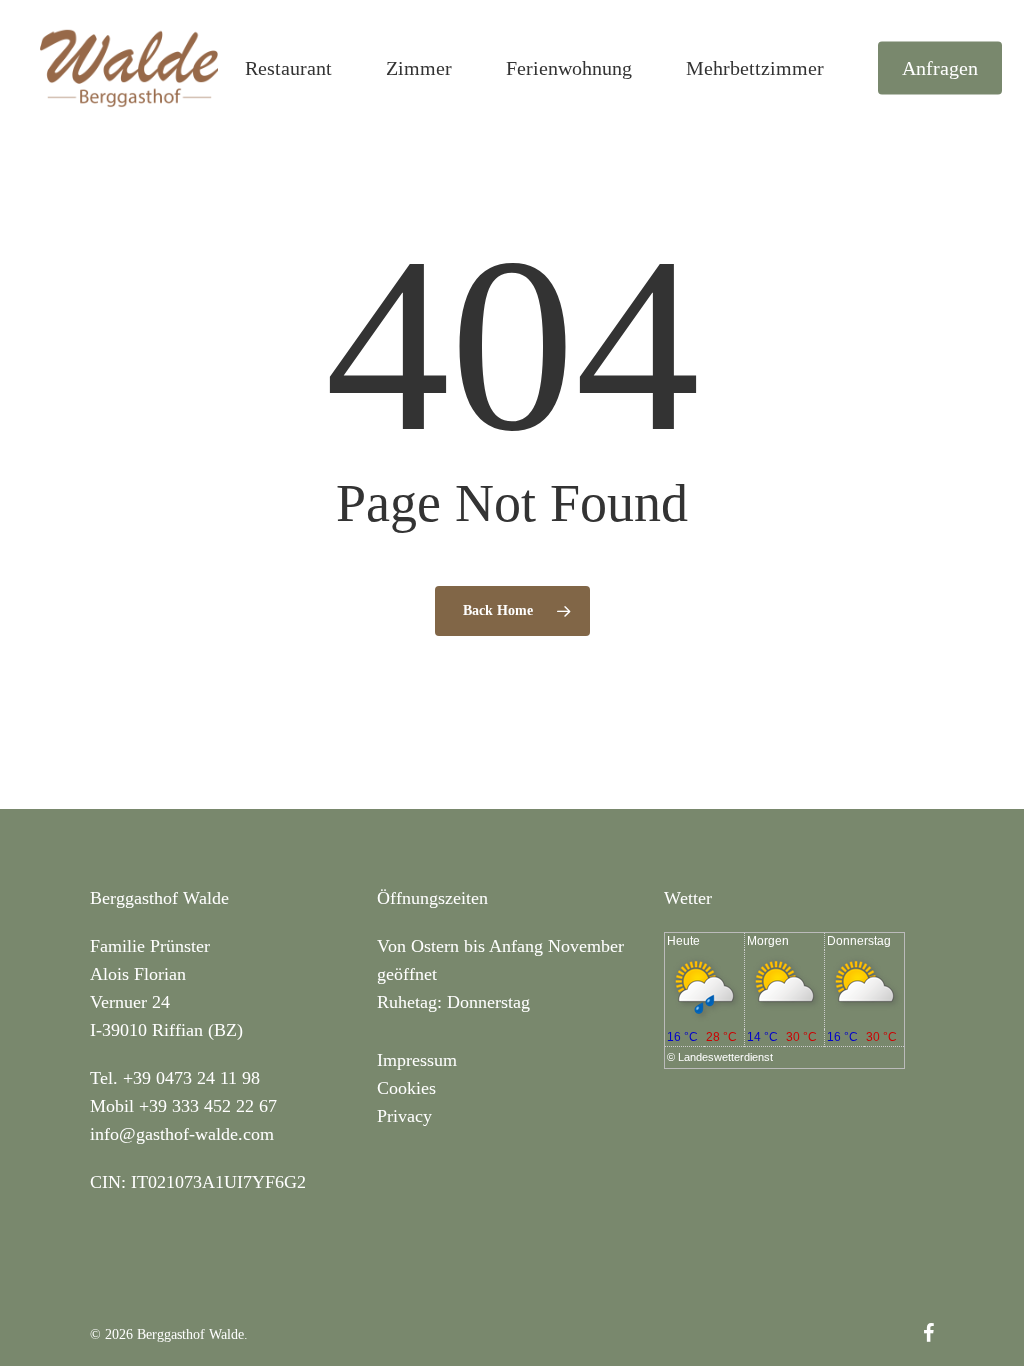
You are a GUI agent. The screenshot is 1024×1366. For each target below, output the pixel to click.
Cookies (406, 1088)
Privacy (404, 1116)
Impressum (417, 1060)
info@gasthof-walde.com (182, 1134)
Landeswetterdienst (725, 1057)
